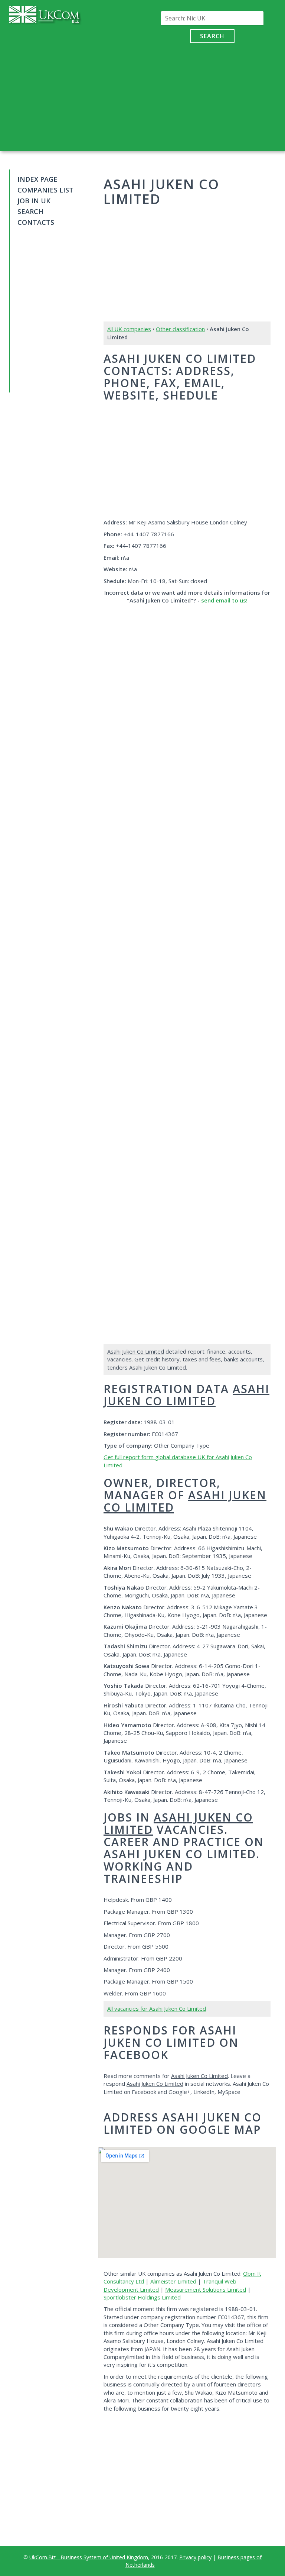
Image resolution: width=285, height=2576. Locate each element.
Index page (37, 179)
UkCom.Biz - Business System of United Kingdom (89, 2557)
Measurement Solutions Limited (206, 2289)
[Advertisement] (212, 95)
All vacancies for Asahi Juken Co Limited (157, 2008)
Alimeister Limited (173, 2281)
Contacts (36, 222)
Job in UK (34, 201)
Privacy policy (195, 2557)
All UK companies (129, 329)
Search (212, 36)
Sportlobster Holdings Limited (142, 2297)
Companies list (45, 190)
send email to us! (224, 600)
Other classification (180, 329)
